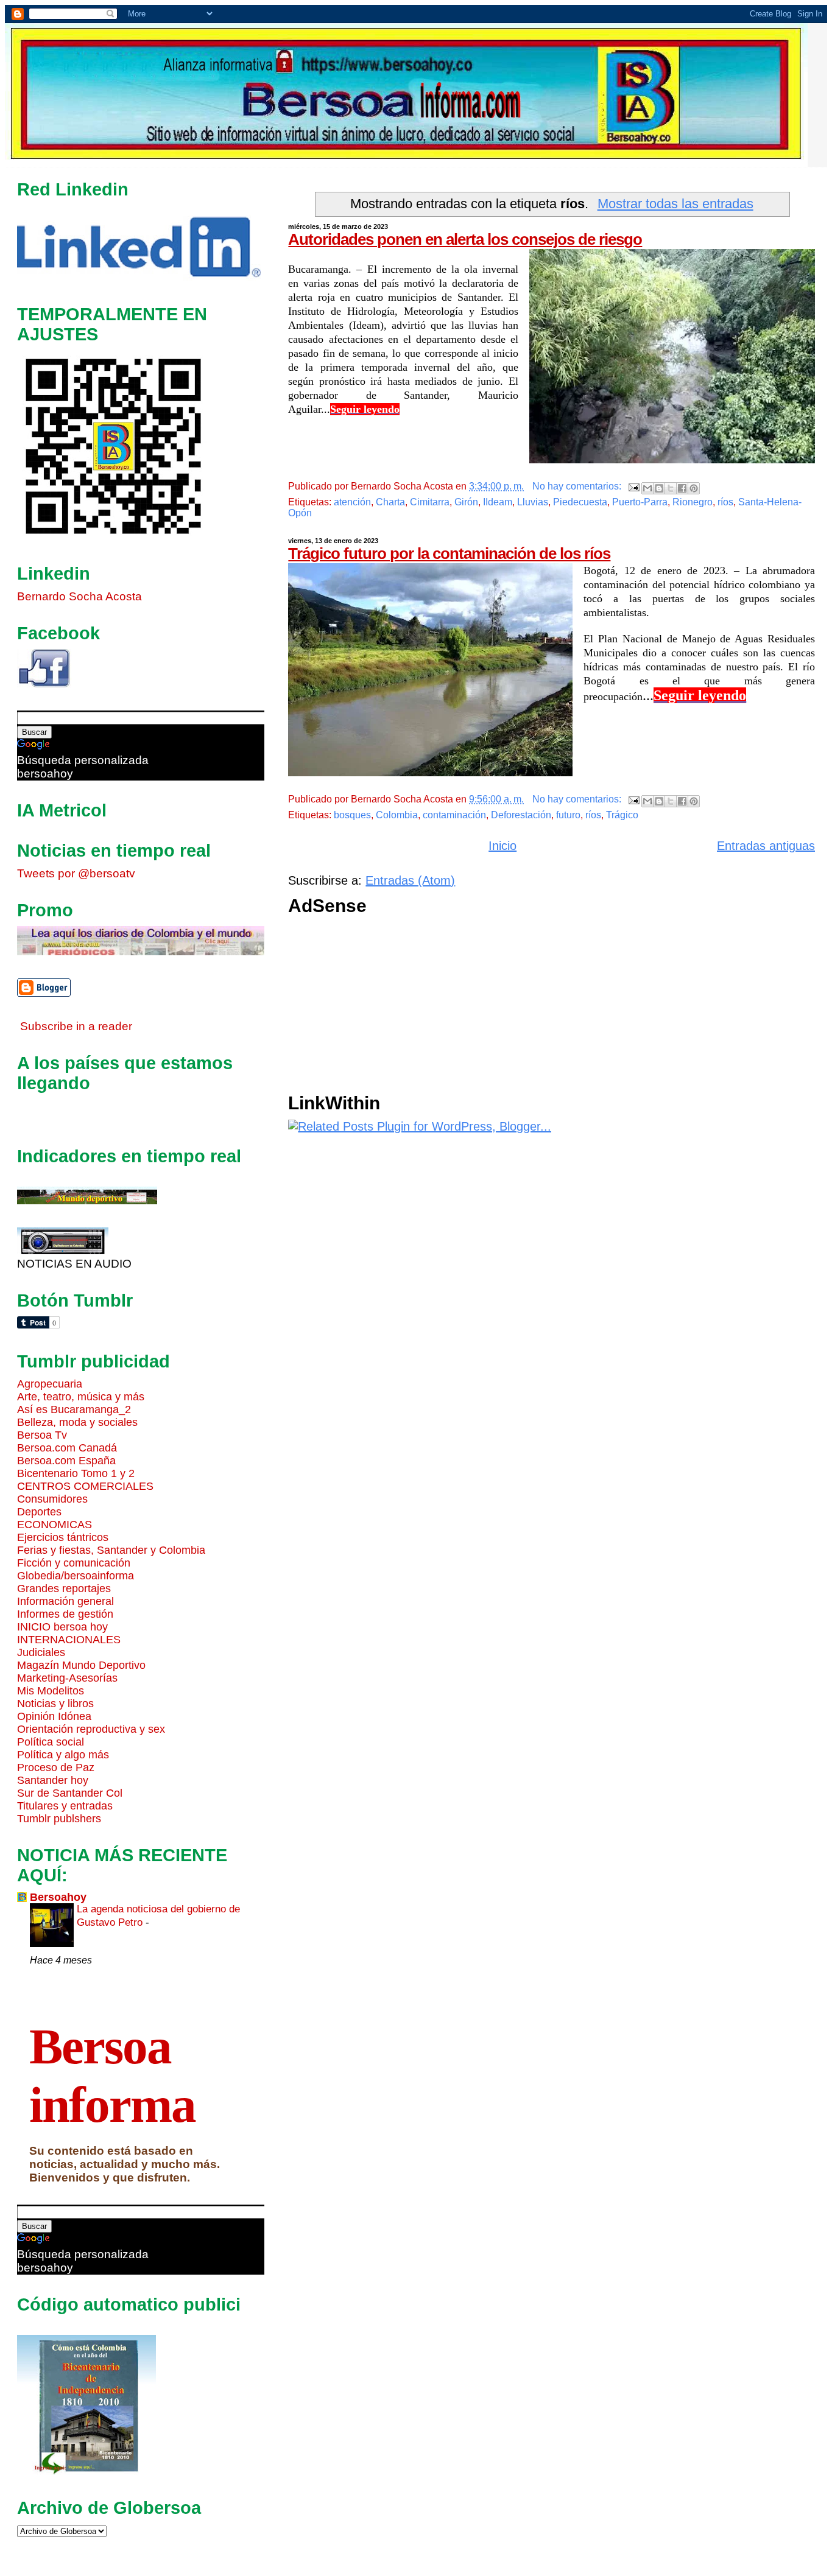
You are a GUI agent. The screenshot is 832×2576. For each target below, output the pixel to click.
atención (352, 502)
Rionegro (693, 502)
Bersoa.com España (66, 1461)
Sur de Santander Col (70, 1793)
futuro (568, 815)
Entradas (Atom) (410, 880)
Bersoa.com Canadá (67, 1448)
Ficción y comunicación (74, 1563)
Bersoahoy (58, 1897)
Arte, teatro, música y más (81, 1397)
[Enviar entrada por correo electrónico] (633, 486)
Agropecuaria (50, 1384)
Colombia (397, 815)
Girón (466, 502)
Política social (51, 1742)
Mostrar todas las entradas (675, 204)
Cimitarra (430, 502)
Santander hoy (53, 1780)
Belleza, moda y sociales (77, 1422)
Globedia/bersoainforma (76, 1576)
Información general (65, 1601)
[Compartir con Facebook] (682, 488)
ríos (725, 502)
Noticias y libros (55, 1704)
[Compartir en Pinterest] (694, 488)
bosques (352, 815)
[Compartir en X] (671, 488)
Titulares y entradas (65, 1806)
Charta (390, 502)
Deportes (39, 1512)
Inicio (502, 846)
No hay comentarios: (578, 486)
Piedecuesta (580, 502)
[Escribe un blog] (659, 488)
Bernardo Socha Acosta (79, 596)
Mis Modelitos (51, 1691)
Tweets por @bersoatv (76, 873)
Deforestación (521, 815)
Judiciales (41, 1652)
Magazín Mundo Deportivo (81, 1665)
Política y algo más (63, 1755)
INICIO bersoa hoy (62, 1627)
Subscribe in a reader (76, 1026)
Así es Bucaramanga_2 (74, 1409)
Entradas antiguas (766, 846)
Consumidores (52, 1499)
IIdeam (498, 502)
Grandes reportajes (64, 1588)
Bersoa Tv (42, 1435)
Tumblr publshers (59, 1819)
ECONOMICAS (55, 1525)
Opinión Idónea (54, 1716)
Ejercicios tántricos (63, 1537)
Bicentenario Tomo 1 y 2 (76, 1473)
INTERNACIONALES (69, 1640)
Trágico (622, 815)
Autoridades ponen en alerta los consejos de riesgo (465, 239)
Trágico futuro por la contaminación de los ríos (449, 553)
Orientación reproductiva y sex (91, 1729)
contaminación (454, 815)
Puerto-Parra (640, 502)
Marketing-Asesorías (67, 1678)
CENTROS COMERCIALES (85, 1486)
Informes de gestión (65, 1614)
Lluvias (533, 502)
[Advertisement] (552, 1008)
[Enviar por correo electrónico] (647, 488)
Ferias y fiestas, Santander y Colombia (111, 1550)
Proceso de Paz (56, 1767)
